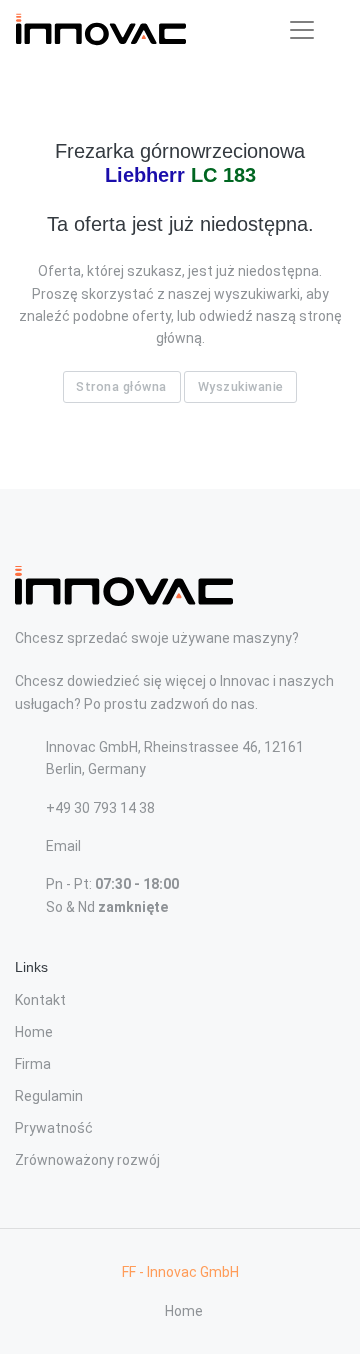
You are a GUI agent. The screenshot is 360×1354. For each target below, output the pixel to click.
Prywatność (54, 1128)
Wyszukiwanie (241, 386)
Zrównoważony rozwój (87, 1160)
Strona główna (121, 386)
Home (34, 1032)
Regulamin (49, 1096)
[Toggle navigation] (302, 30)
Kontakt (40, 1000)
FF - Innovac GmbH (180, 1272)
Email (63, 846)
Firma (33, 1064)
